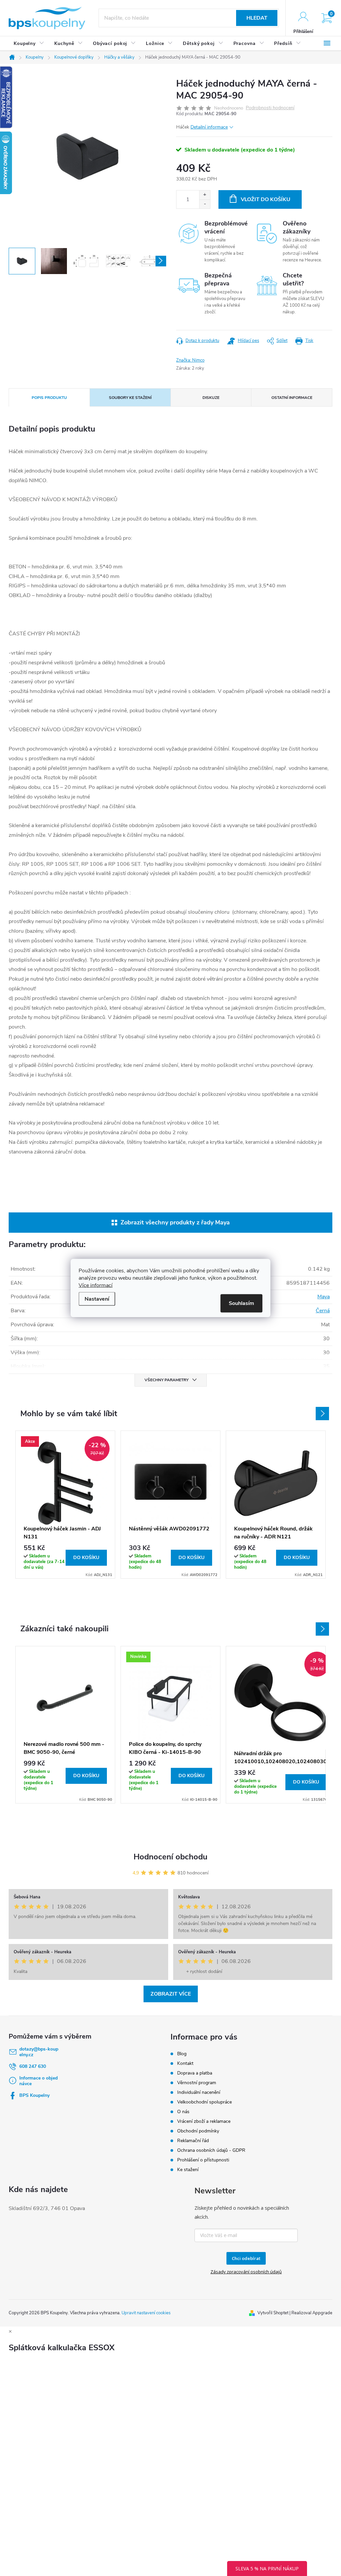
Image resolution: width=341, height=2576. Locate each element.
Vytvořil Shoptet (273, 2313)
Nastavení (97, 1299)
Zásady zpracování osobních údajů (246, 2272)
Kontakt (185, 2063)
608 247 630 (33, 2066)
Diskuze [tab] (211, 398)
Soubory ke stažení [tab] (130, 398)
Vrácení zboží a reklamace (204, 2121)
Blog (182, 2054)
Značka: (190, 360)
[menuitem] (29, 44)
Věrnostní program (197, 2083)
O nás (183, 2112)
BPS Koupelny (34, 2095)
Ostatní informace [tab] (292, 398)
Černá (323, 1311)
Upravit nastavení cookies (146, 2313)
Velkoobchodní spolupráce (204, 2102)
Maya (324, 1297)
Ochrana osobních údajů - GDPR (211, 2150)
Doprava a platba (195, 2073)
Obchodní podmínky (198, 2131)
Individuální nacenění (199, 2092)
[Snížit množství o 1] (205, 204)
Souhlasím (241, 1303)
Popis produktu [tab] (49, 398)
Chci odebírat (246, 2258)
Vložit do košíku (266, 199)
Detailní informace (209, 127)
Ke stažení (188, 2170)
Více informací (96, 1285)
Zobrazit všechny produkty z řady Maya (175, 1222)
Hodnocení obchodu (170, 1857)
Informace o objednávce (38, 2081)
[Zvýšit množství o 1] (205, 195)
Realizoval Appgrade (312, 2313)
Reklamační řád (193, 2141)
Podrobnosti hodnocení (270, 108)
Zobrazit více (171, 1994)
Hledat (257, 18)
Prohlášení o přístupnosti (203, 2160)
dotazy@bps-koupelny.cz (39, 2052)
